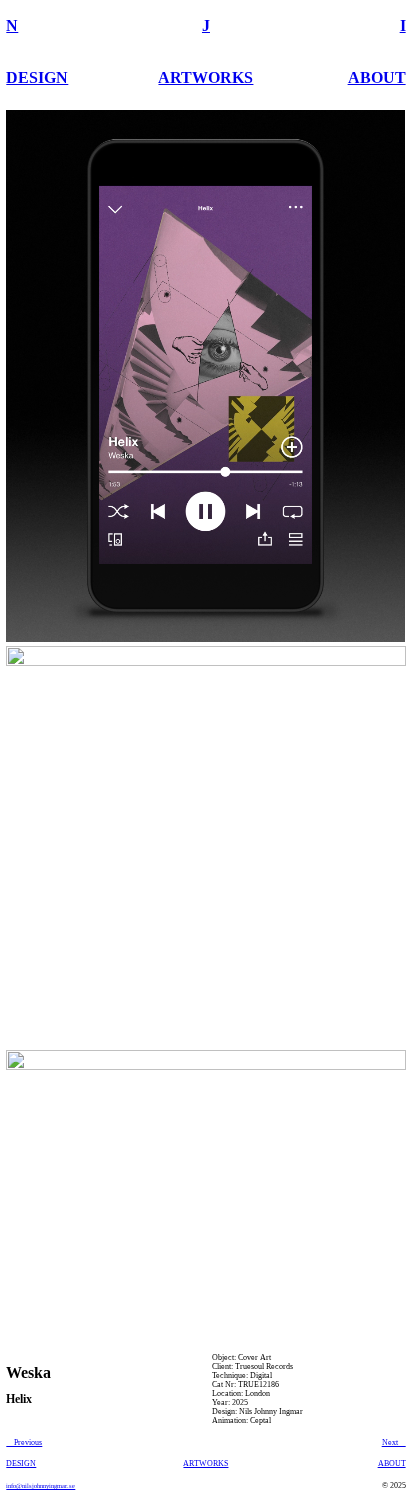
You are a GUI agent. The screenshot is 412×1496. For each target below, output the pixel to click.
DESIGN (37, 77)
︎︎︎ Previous (24, 1442)
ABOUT (377, 77)
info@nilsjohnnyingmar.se (40, 1485)
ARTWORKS (205, 77)
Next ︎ (394, 1442)
